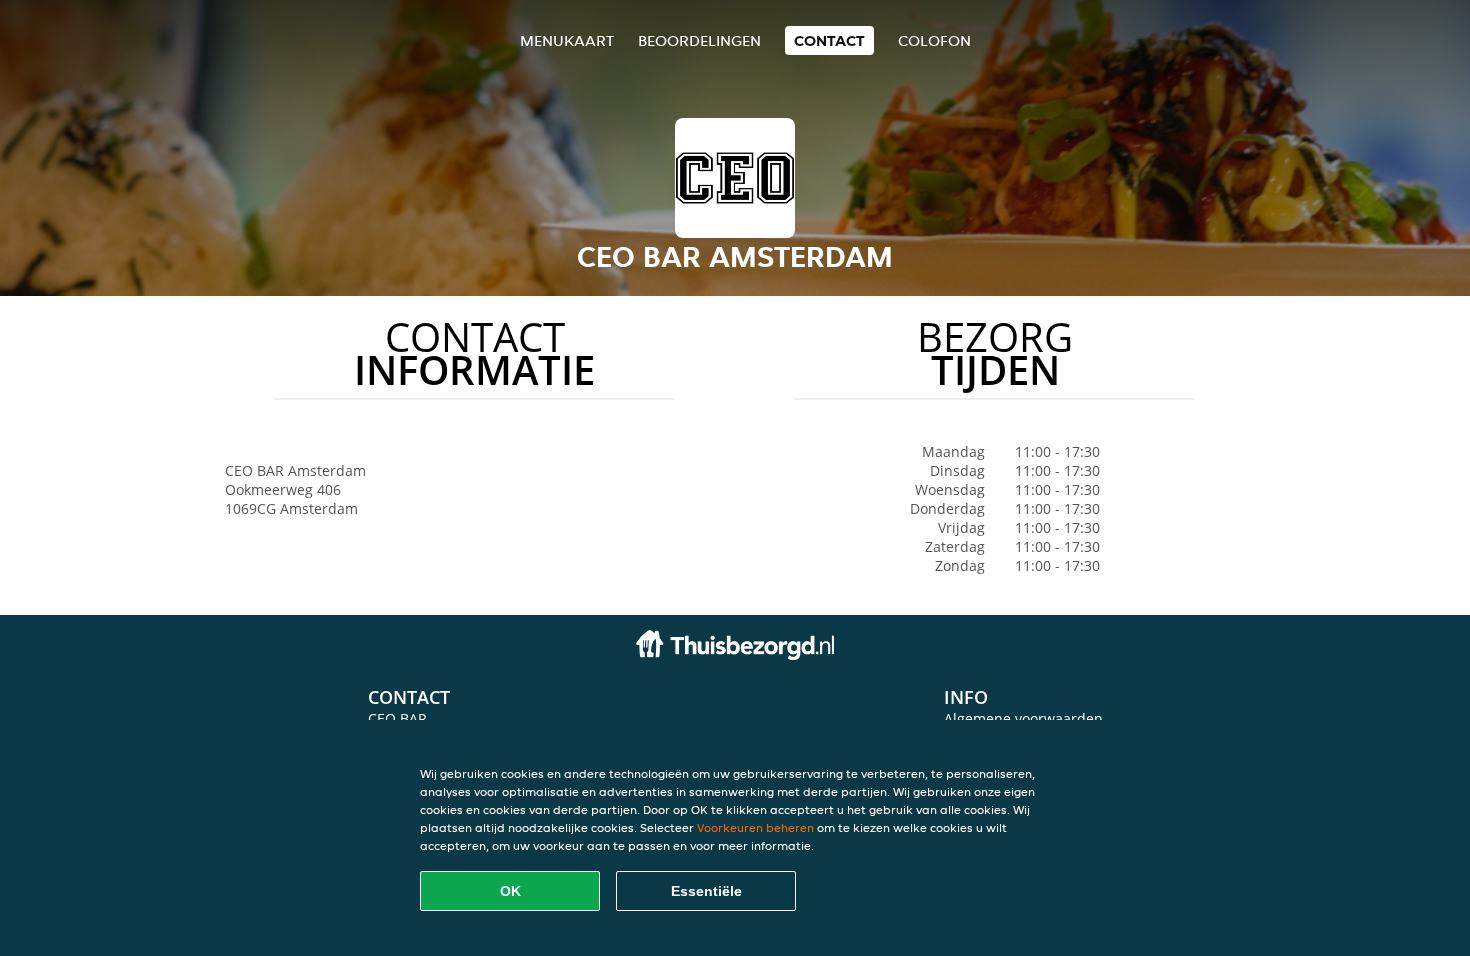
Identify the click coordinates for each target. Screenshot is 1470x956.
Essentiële (706, 891)
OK (510, 891)
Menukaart (567, 40)
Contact (829, 40)
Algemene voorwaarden (1023, 718)
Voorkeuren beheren (755, 827)
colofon (934, 40)
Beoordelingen (699, 40)
